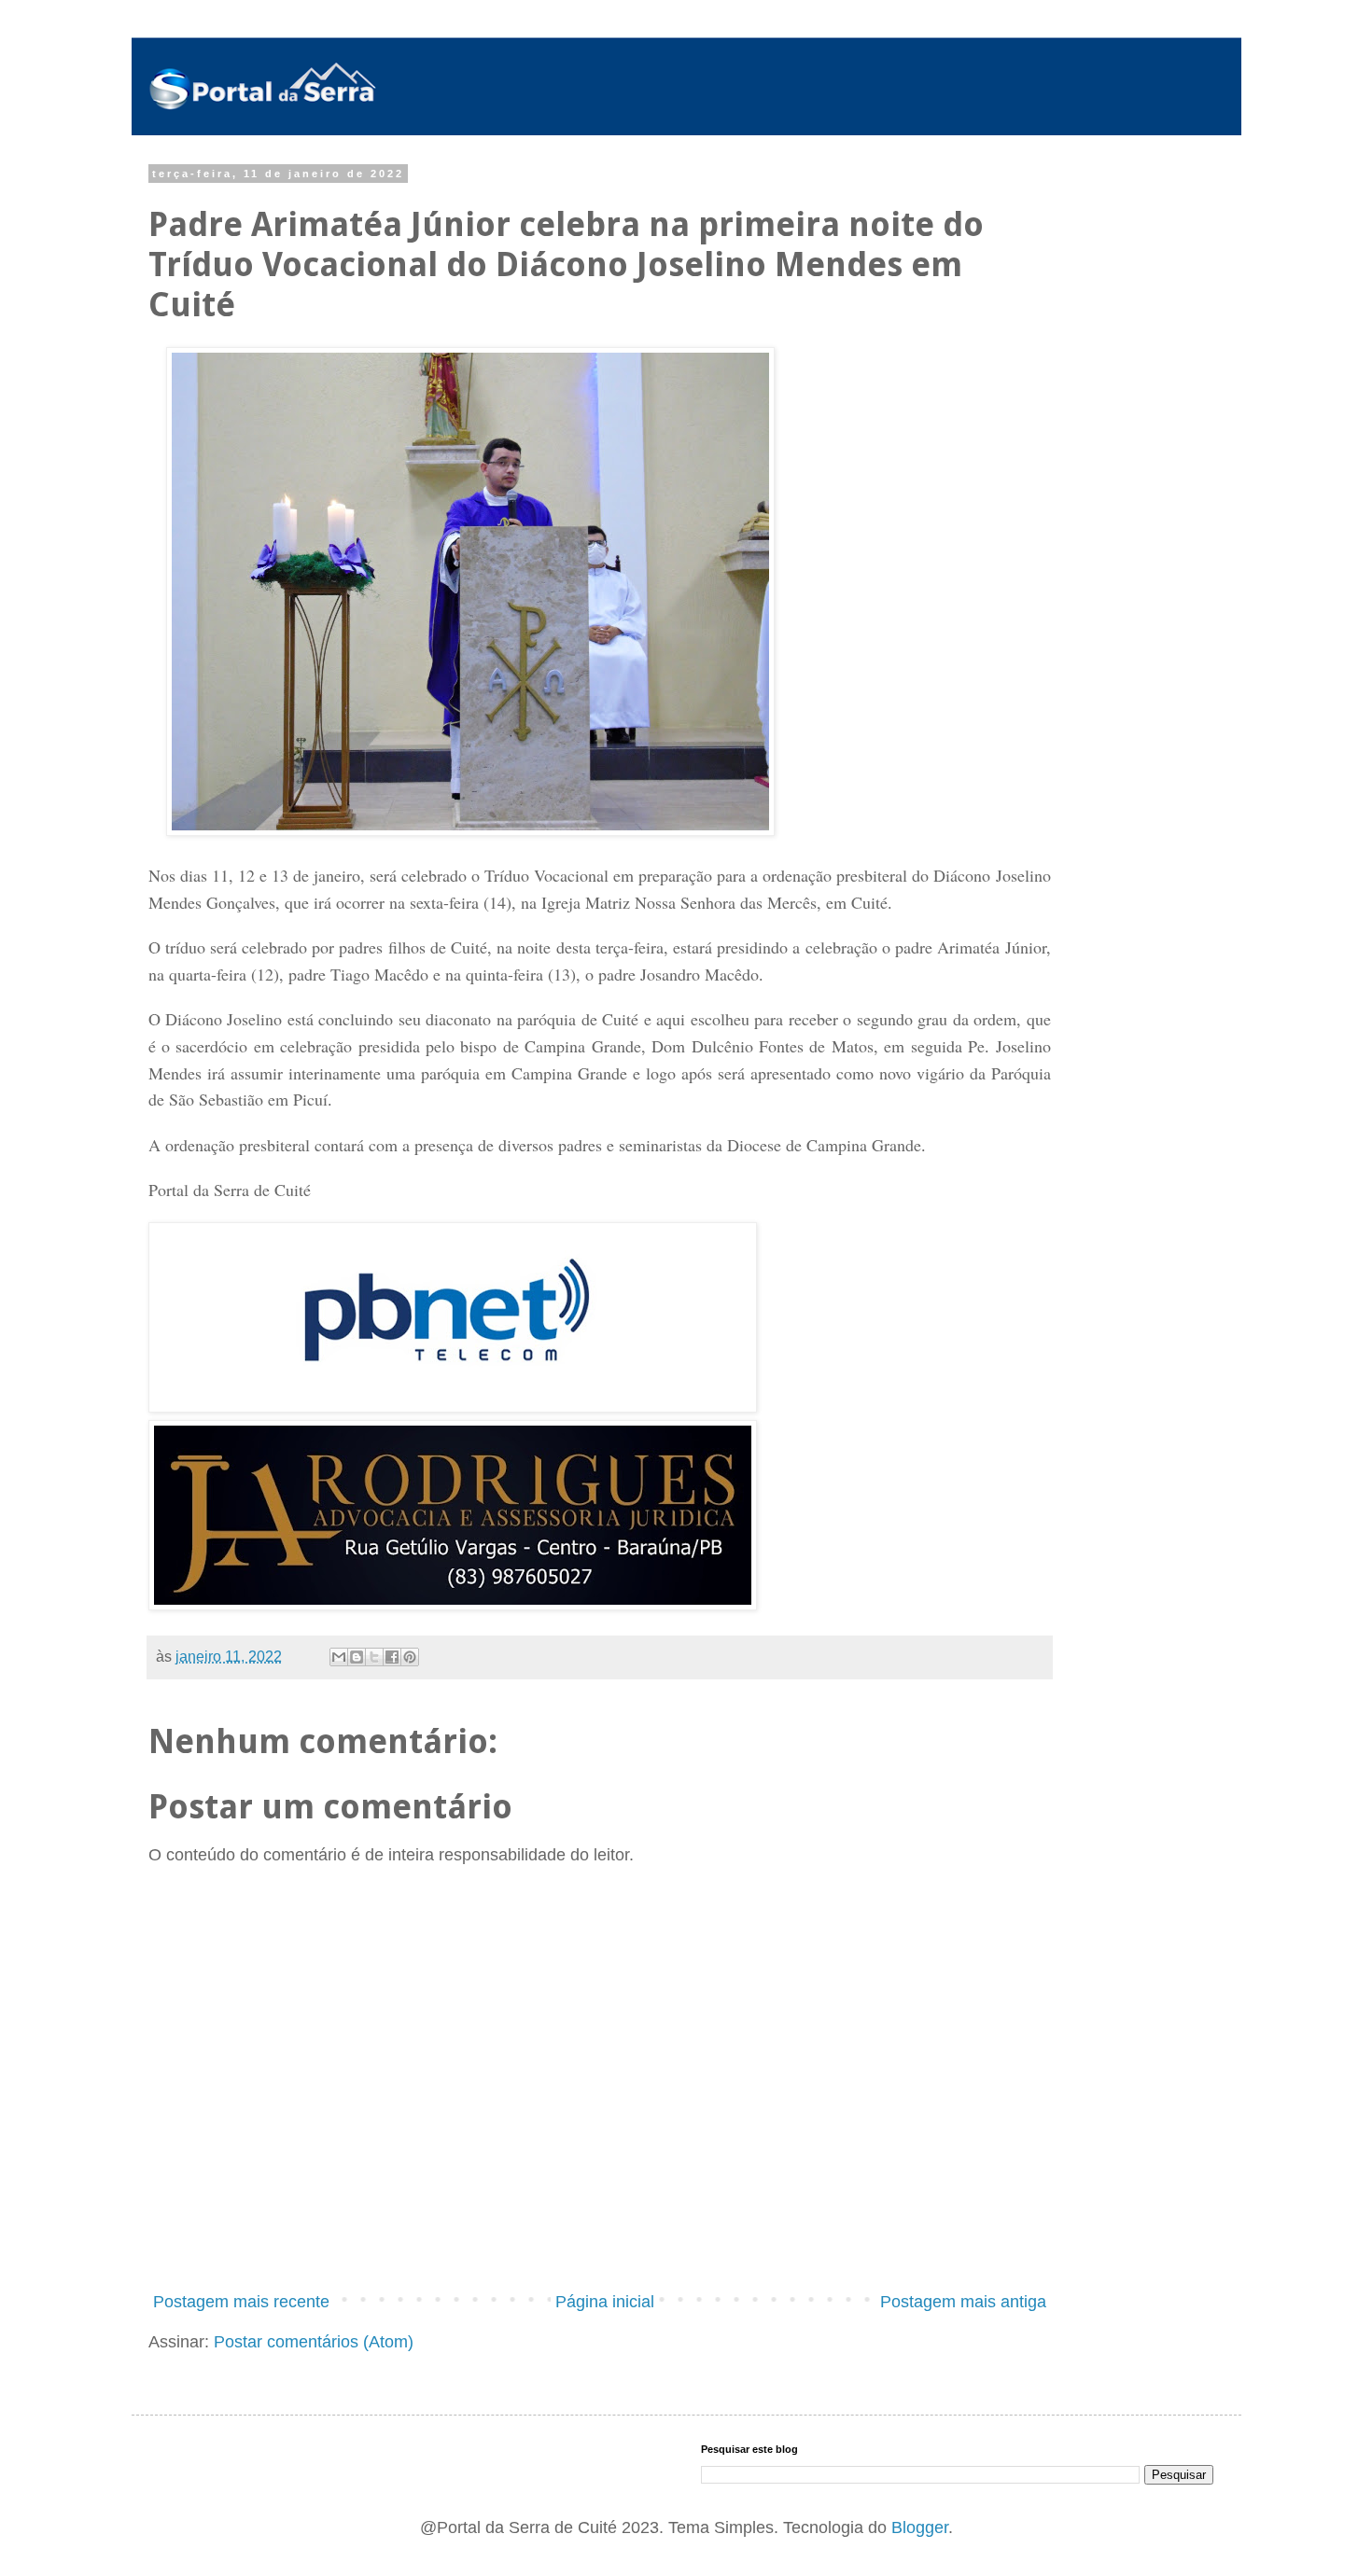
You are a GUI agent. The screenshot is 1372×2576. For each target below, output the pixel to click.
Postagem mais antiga (963, 2302)
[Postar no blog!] (357, 1657)
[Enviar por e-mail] (339, 1657)
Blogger (920, 2527)
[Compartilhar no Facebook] (392, 1657)
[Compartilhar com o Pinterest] (410, 1657)
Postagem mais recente (241, 2302)
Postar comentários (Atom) (314, 2342)
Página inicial (605, 2302)
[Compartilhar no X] (374, 1657)
